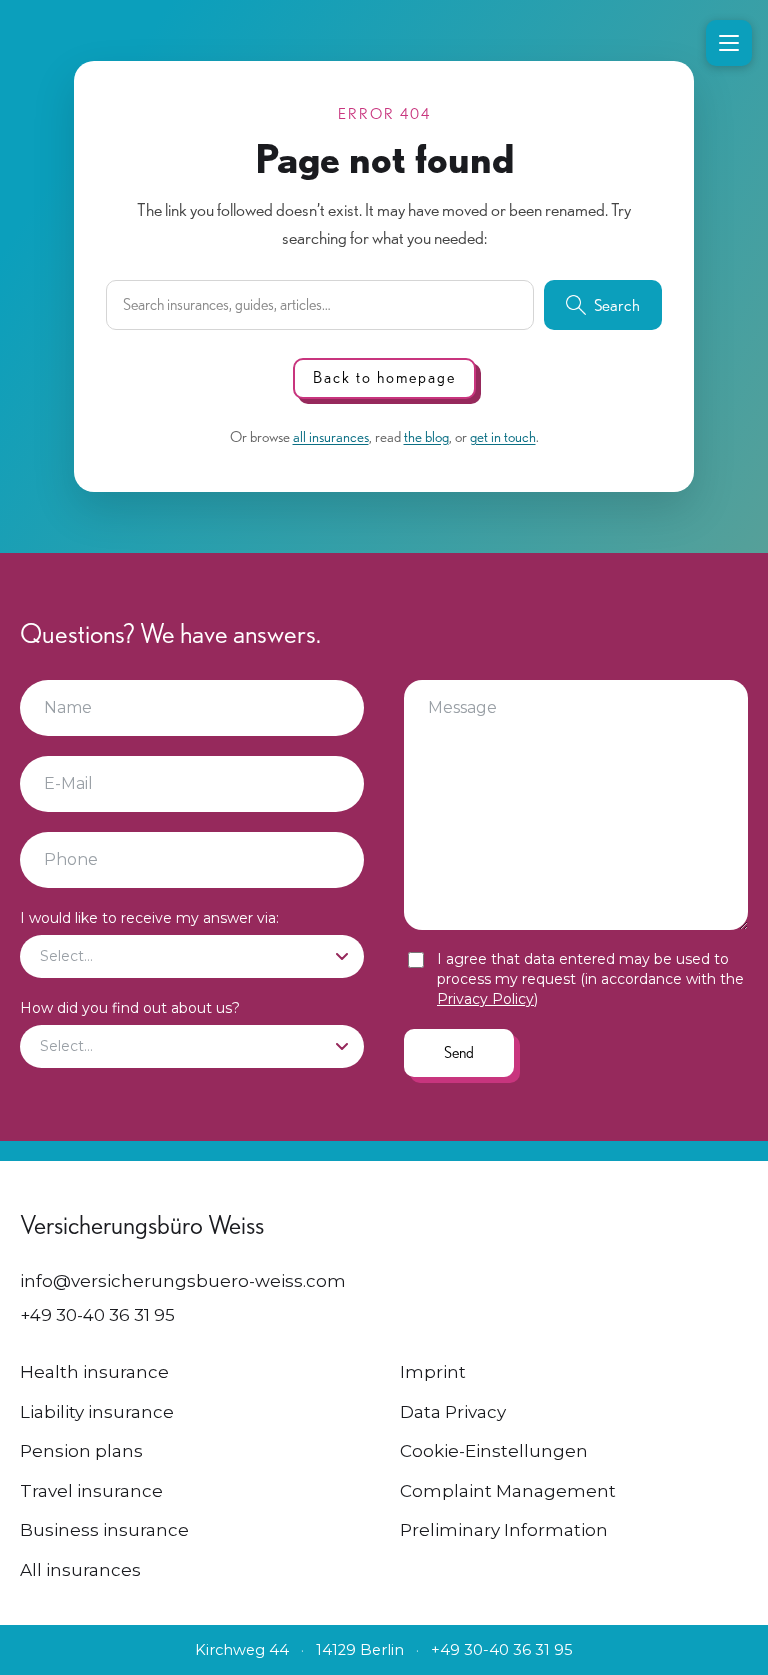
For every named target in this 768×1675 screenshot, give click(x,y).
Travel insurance (91, 1491)
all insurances (331, 437)
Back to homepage (384, 377)
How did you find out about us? (130, 1008)
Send (459, 1052)
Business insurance (104, 1530)
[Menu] (729, 43)
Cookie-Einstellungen (494, 1451)
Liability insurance (97, 1412)
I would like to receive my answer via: (149, 918)
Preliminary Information (504, 1530)
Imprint (433, 1372)
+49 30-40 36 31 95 (97, 1315)
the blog (426, 437)
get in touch (503, 437)
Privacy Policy (485, 999)
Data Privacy (453, 1412)
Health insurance (94, 1372)
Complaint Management (508, 1491)
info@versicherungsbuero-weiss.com (183, 1281)
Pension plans (81, 1451)
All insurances (80, 1570)
